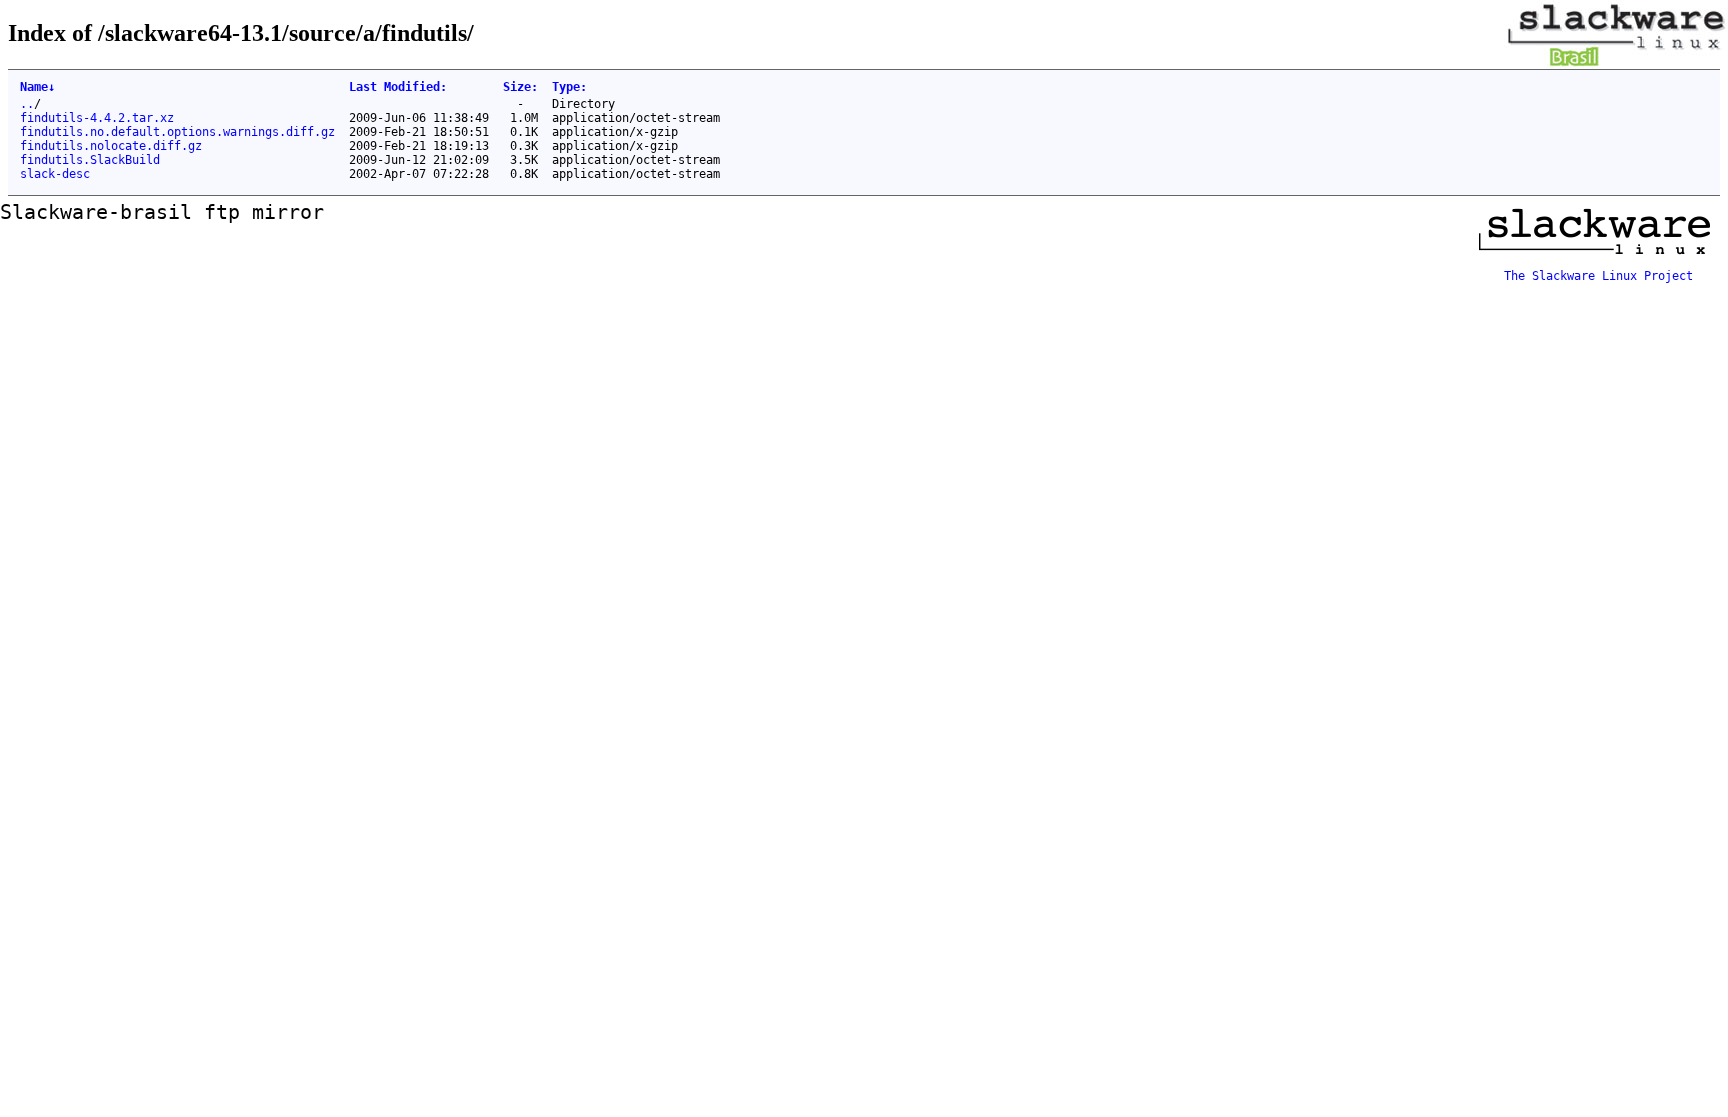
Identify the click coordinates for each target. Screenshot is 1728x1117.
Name (37, 87)
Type (569, 87)
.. (27, 104)
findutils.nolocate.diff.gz (111, 146)
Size (520, 87)
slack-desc (55, 174)
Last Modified (398, 87)
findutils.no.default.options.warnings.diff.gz (177, 132)
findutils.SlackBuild (90, 160)
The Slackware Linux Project (1598, 276)
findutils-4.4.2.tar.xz (97, 118)
